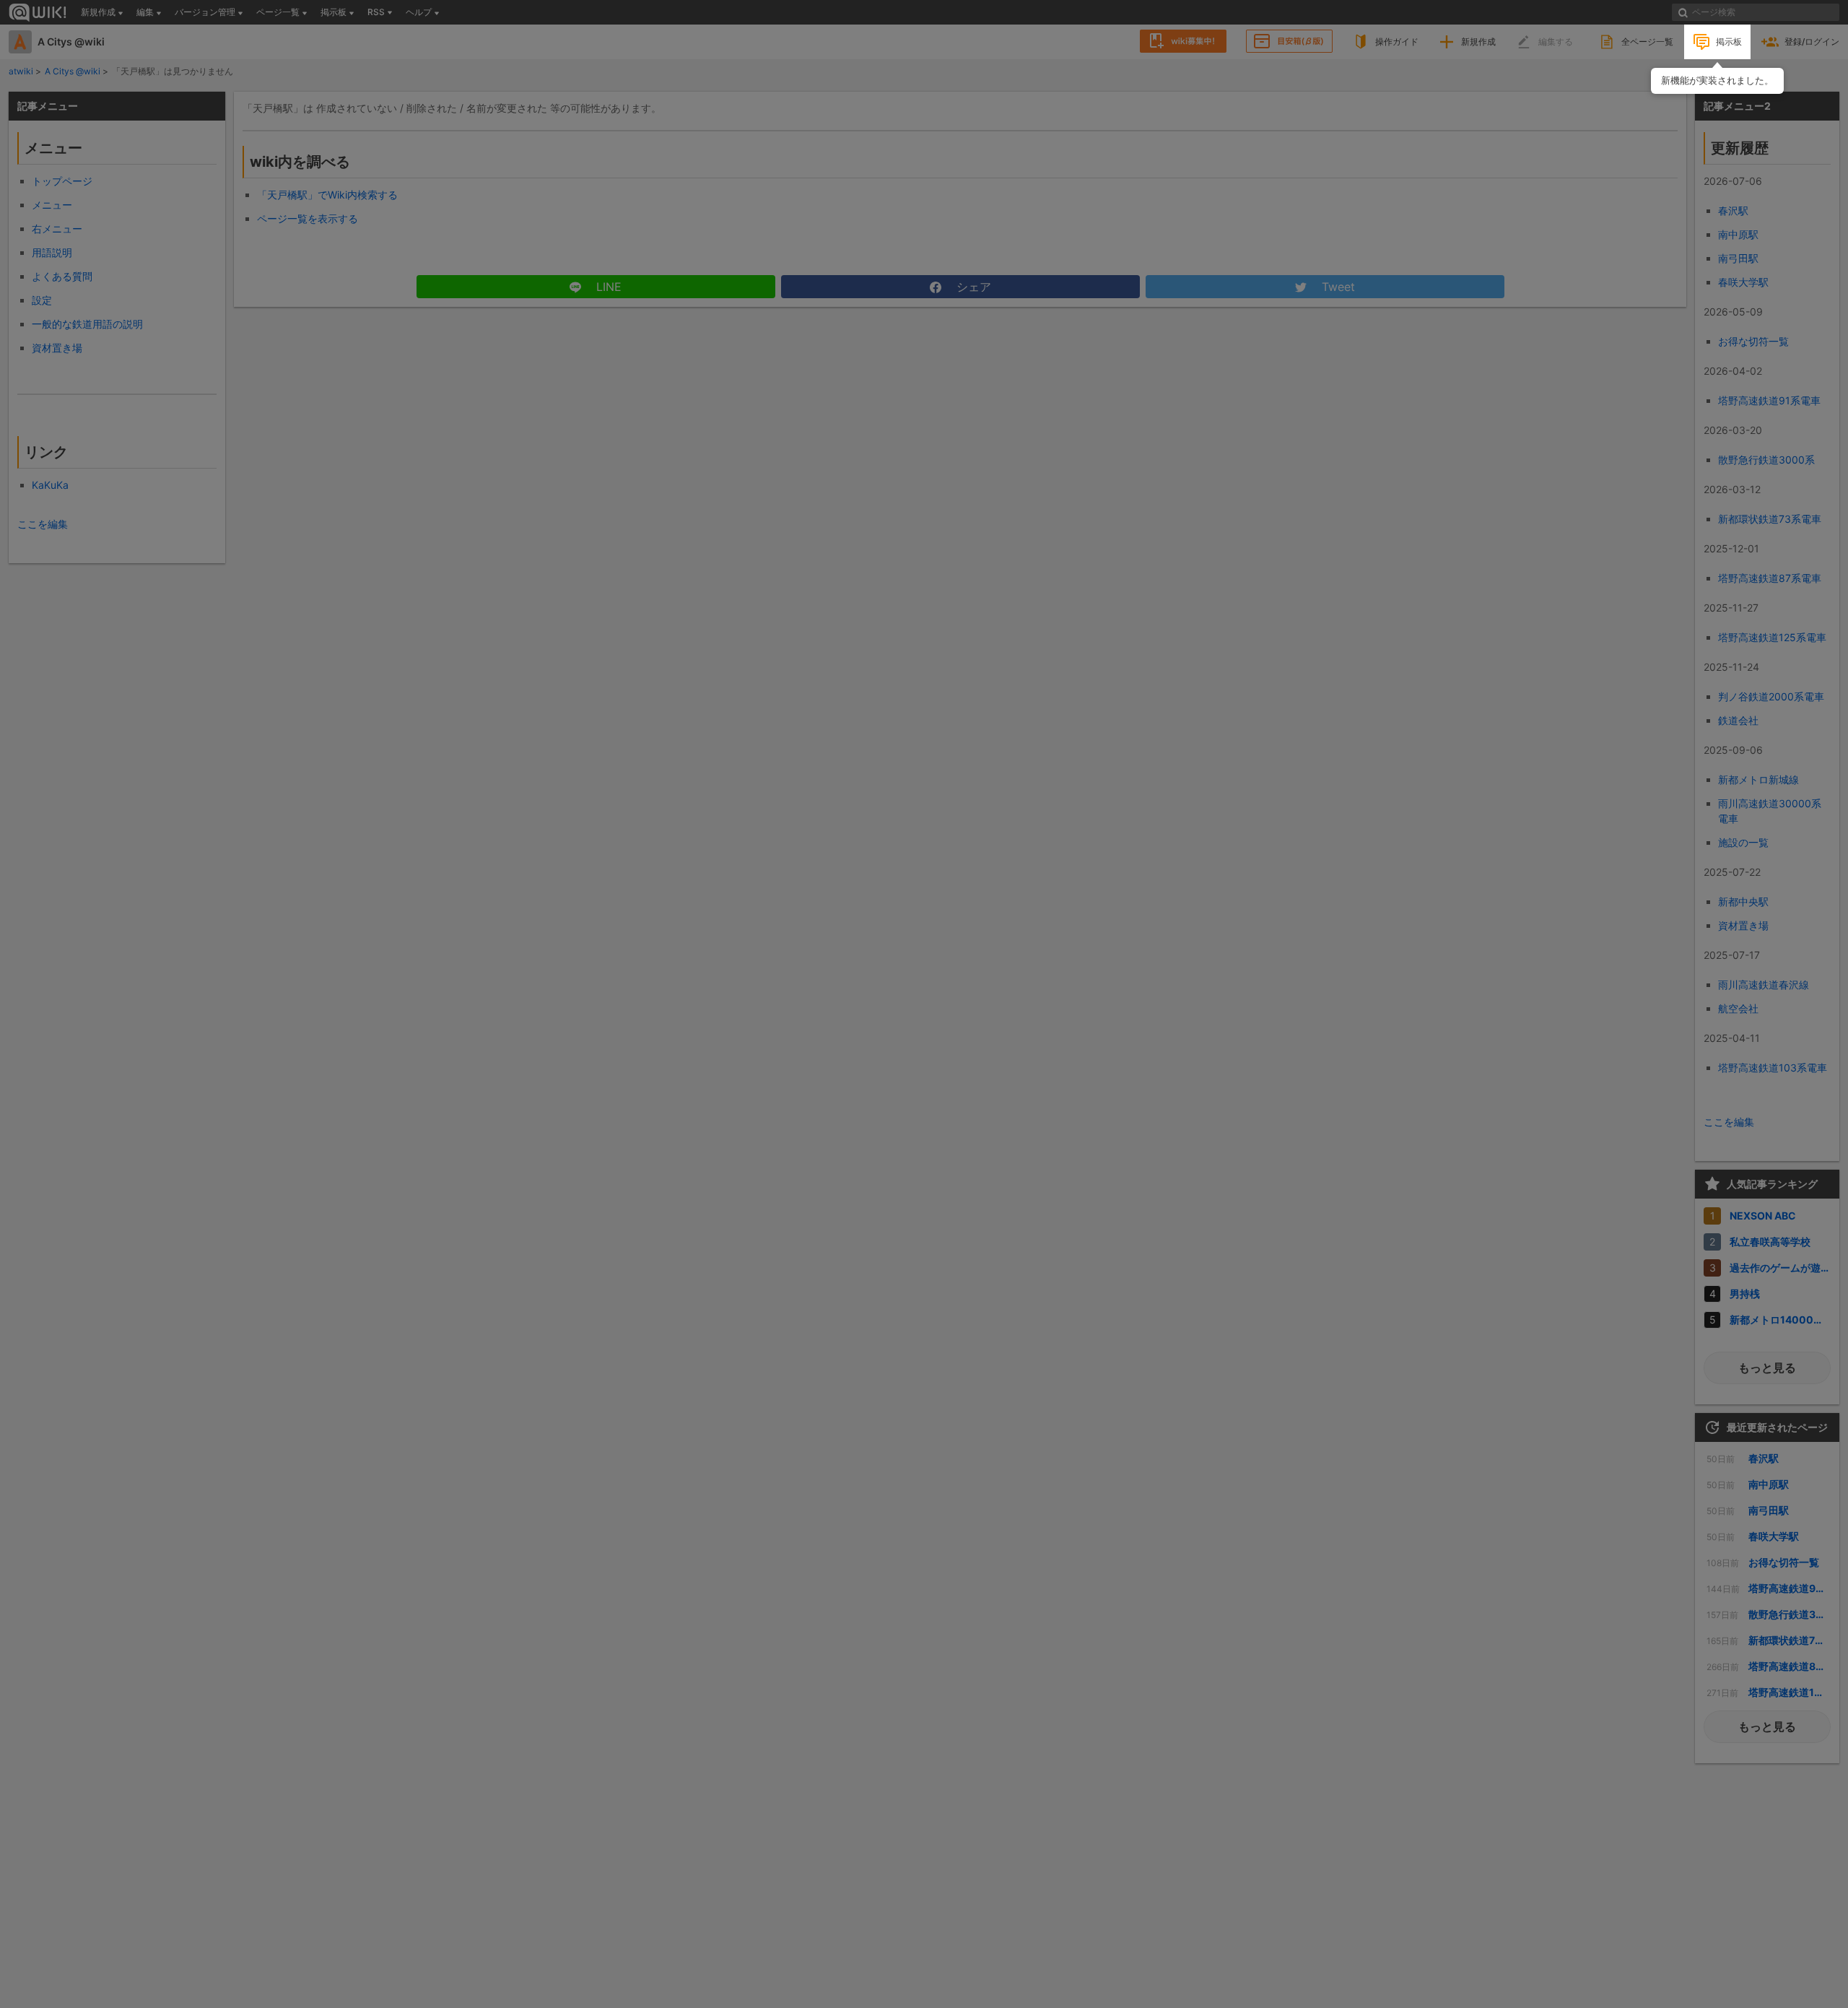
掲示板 (1729, 42)
